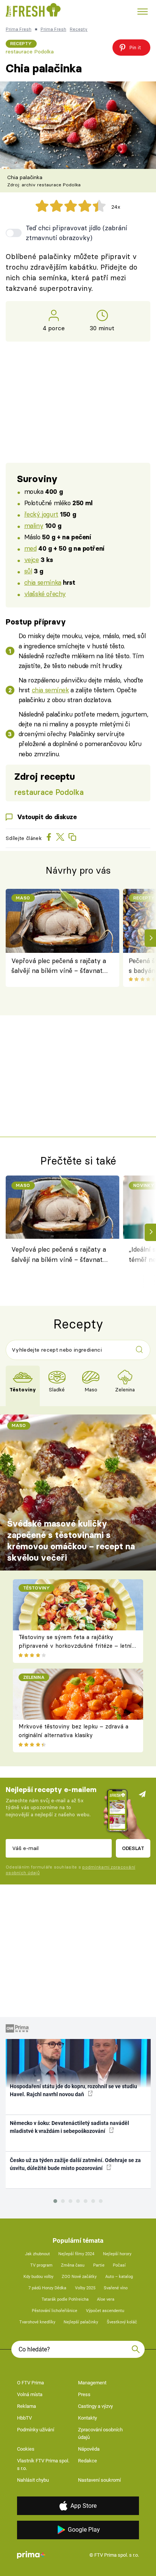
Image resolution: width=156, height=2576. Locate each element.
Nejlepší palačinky (81, 2322)
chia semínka (43, 582)
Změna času (73, 2265)
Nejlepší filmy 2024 (76, 2254)
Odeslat (133, 1848)
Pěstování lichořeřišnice (55, 2311)
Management (92, 2383)
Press (84, 2394)
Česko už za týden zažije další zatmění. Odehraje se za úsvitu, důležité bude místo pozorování (75, 2164)
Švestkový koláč (122, 2322)
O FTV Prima (30, 2383)
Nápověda (89, 2449)
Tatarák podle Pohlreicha (65, 2299)
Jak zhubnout (37, 2254)
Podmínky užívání (36, 2430)
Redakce (87, 2461)
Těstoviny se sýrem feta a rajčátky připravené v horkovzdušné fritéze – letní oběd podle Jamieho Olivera (75, 1646)
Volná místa (30, 2394)
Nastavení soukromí (99, 2480)
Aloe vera (106, 2299)
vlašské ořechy (45, 594)
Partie (99, 2265)
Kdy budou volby (38, 2277)
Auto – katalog (119, 2277)
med (30, 548)
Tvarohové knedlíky (37, 2322)
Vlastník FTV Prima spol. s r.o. (43, 2464)
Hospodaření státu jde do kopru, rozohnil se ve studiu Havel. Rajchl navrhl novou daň (73, 2090)
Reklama (27, 2406)
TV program (41, 2265)
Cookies (26, 2449)
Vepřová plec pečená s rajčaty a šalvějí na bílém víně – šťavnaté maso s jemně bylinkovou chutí (59, 966)
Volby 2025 (85, 2288)
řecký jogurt (41, 514)
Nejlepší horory (117, 2254)
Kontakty (87, 2418)
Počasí (119, 2265)
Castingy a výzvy (95, 2406)
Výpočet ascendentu (105, 2311)
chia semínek (50, 690)
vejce (32, 560)
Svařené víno (116, 2288)
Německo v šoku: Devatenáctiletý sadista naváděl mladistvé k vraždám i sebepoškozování (69, 2127)
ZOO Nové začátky (79, 2277)
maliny (34, 525)
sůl (28, 571)
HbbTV (24, 2418)
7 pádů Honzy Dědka (47, 2288)
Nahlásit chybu (33, 2480)
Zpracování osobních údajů (100, 2433)
